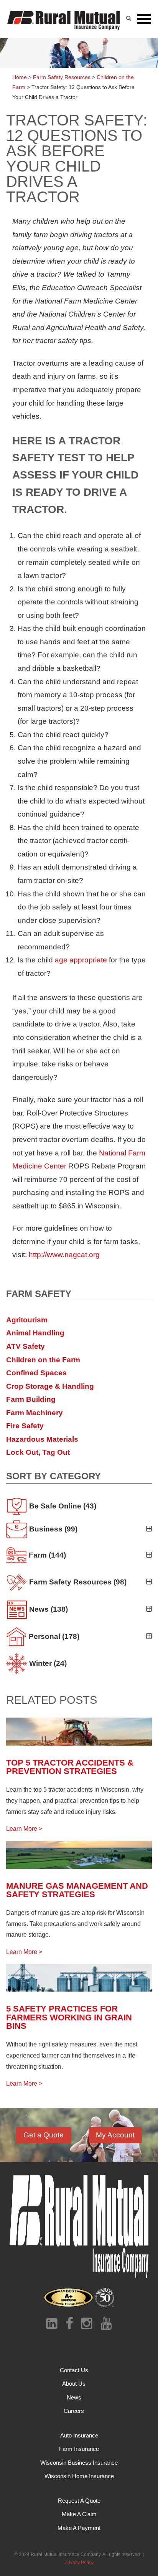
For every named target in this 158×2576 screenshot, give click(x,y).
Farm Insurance (79, 2449)
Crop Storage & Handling (50, 1386)
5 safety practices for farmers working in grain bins (69, 2017)
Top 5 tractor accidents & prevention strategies (70, 1767)
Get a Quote (44, 2135)
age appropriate (81, 960)
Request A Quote (79, 2501)
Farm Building (31, 1399)
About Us (74, 2384)
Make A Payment (79, 2528)
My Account (115, 2135)
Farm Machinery (35, 1413)
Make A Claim (79, 2514)
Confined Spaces (36, 1373)
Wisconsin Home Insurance (79, 2476)
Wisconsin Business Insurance (79, 2463)
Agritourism (27, 1320)
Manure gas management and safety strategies (77, 1890)
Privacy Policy (79, 2563)
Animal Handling (35, 1333)
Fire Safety (25, 1426)
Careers (74, 2411)
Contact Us (74, 2370)
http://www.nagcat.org (64, 1255)
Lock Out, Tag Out (38, 1452)
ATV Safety (26, 1346)
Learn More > (24, 1829)
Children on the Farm (43, 1360)
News (74, 2397)
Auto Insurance (79, 2435)
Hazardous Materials (42, 1439)
